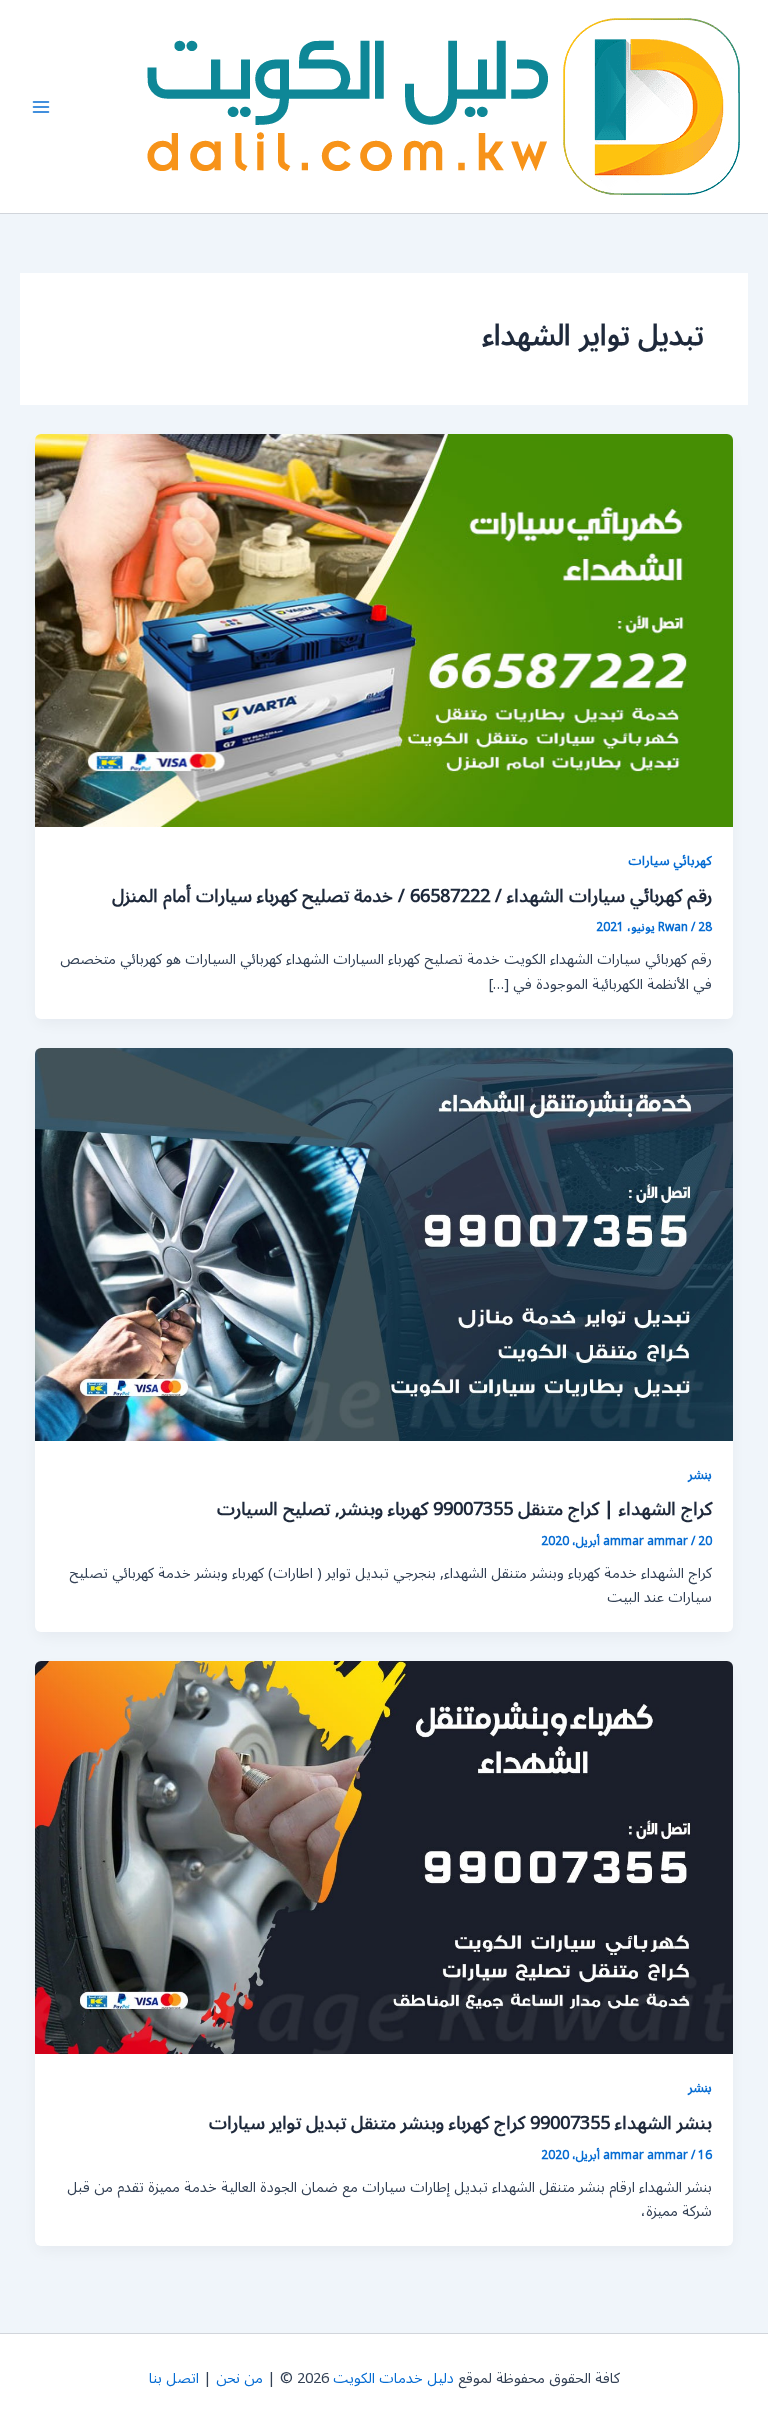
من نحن (239, 2378)
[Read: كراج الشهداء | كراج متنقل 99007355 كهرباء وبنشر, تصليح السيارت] (384, 1243)
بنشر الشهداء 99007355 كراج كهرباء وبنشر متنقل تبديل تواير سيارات (460, 2123)
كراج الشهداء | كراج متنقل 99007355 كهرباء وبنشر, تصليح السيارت (464, 1509)
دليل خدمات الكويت (393, 2378)
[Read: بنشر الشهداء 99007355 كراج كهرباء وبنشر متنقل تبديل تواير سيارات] (384, 1857)
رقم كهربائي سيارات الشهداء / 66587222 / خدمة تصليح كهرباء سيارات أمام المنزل (412, 896)
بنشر (700, 1474)
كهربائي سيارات (670, 860)
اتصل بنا (174, 2378)
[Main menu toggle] (41, 107)
